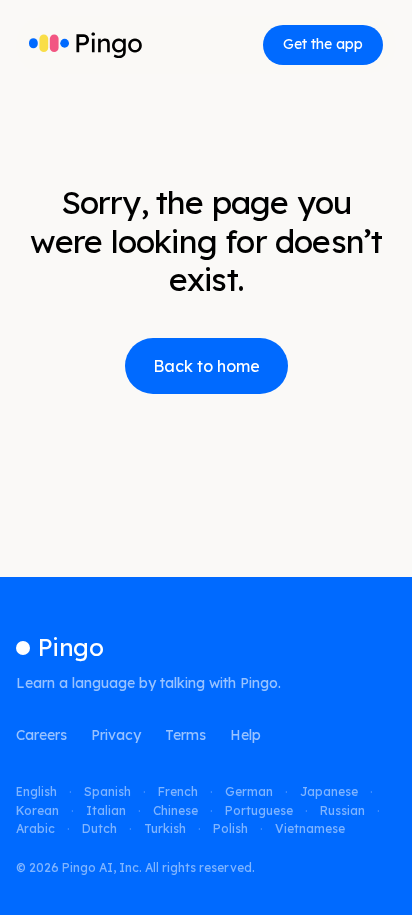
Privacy (116, 735)
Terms (185, 735)
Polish (230, 829)
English (36, 792)
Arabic (35, 829)
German (249, 792)
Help (245, 735)
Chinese (175, 811)
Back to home (206, 366)
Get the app (323, 44)
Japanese (329, 792)
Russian (342, 811)
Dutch (99, 829)
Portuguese (259, 811)
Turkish (165, 829)
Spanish (107, 792)
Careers (41, 735)
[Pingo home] (86, 45)
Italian (106, 811)
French (178, 792)
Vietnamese (310, 829)
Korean (37, 811)
